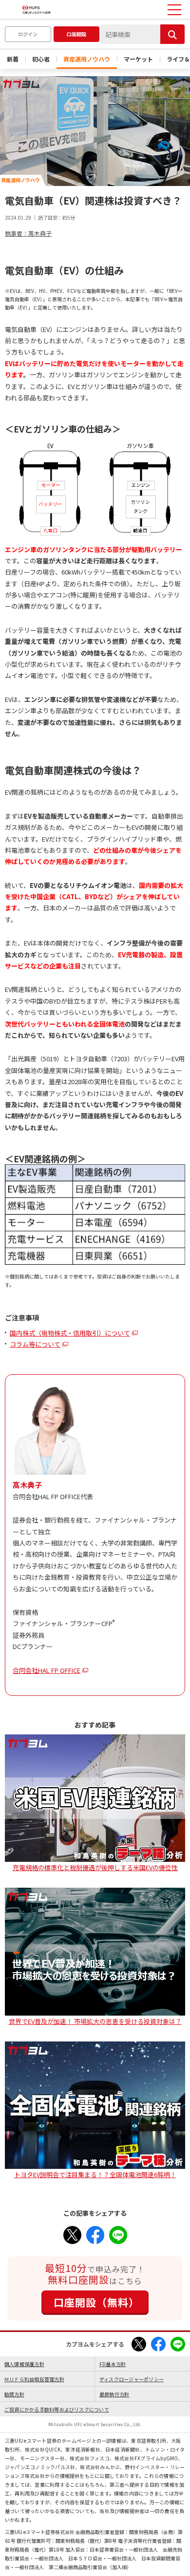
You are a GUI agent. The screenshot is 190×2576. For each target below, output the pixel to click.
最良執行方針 (114, 2394)
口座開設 (76, 34)
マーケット (138, 59)
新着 (13, 59)
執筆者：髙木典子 (28, 233)
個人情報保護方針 (24, 2364)
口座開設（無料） (96, 2302)
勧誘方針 (14, 2394)
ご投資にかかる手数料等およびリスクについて (57, 2409)
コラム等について (35, 1344)
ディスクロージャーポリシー (132, 2379)
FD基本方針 (113, 2364)
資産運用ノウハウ (87, 59)
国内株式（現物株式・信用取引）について (70, 1333)
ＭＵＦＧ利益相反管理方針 (34, 2379)
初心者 (41, 59)
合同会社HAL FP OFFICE (47, 1670)
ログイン (28, 34)
